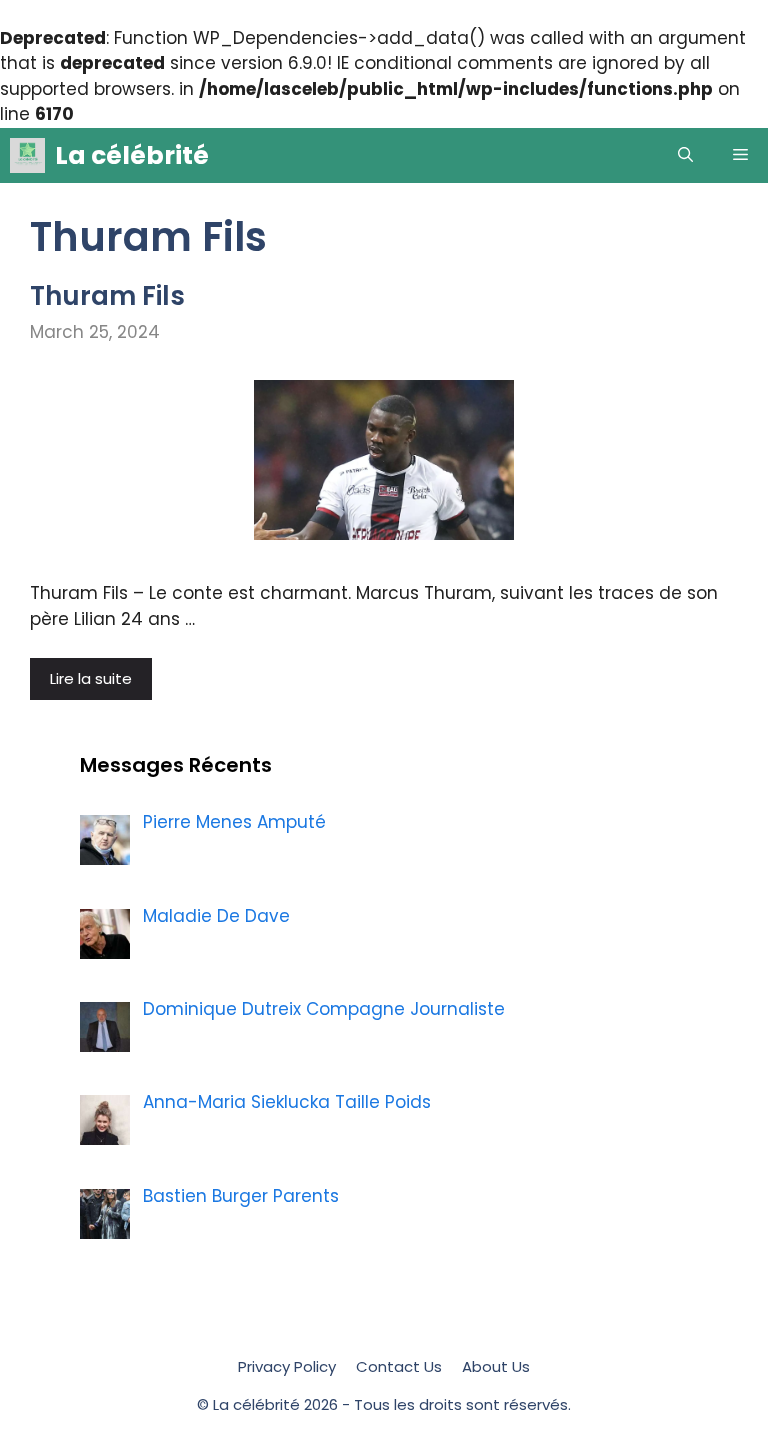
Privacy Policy (287, 1366)
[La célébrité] (27, 155)
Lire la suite (91, 678)
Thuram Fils (107, 296)
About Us (496, 1366)
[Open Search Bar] (685, 155)
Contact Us (399, 1366)
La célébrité (132, 155)
